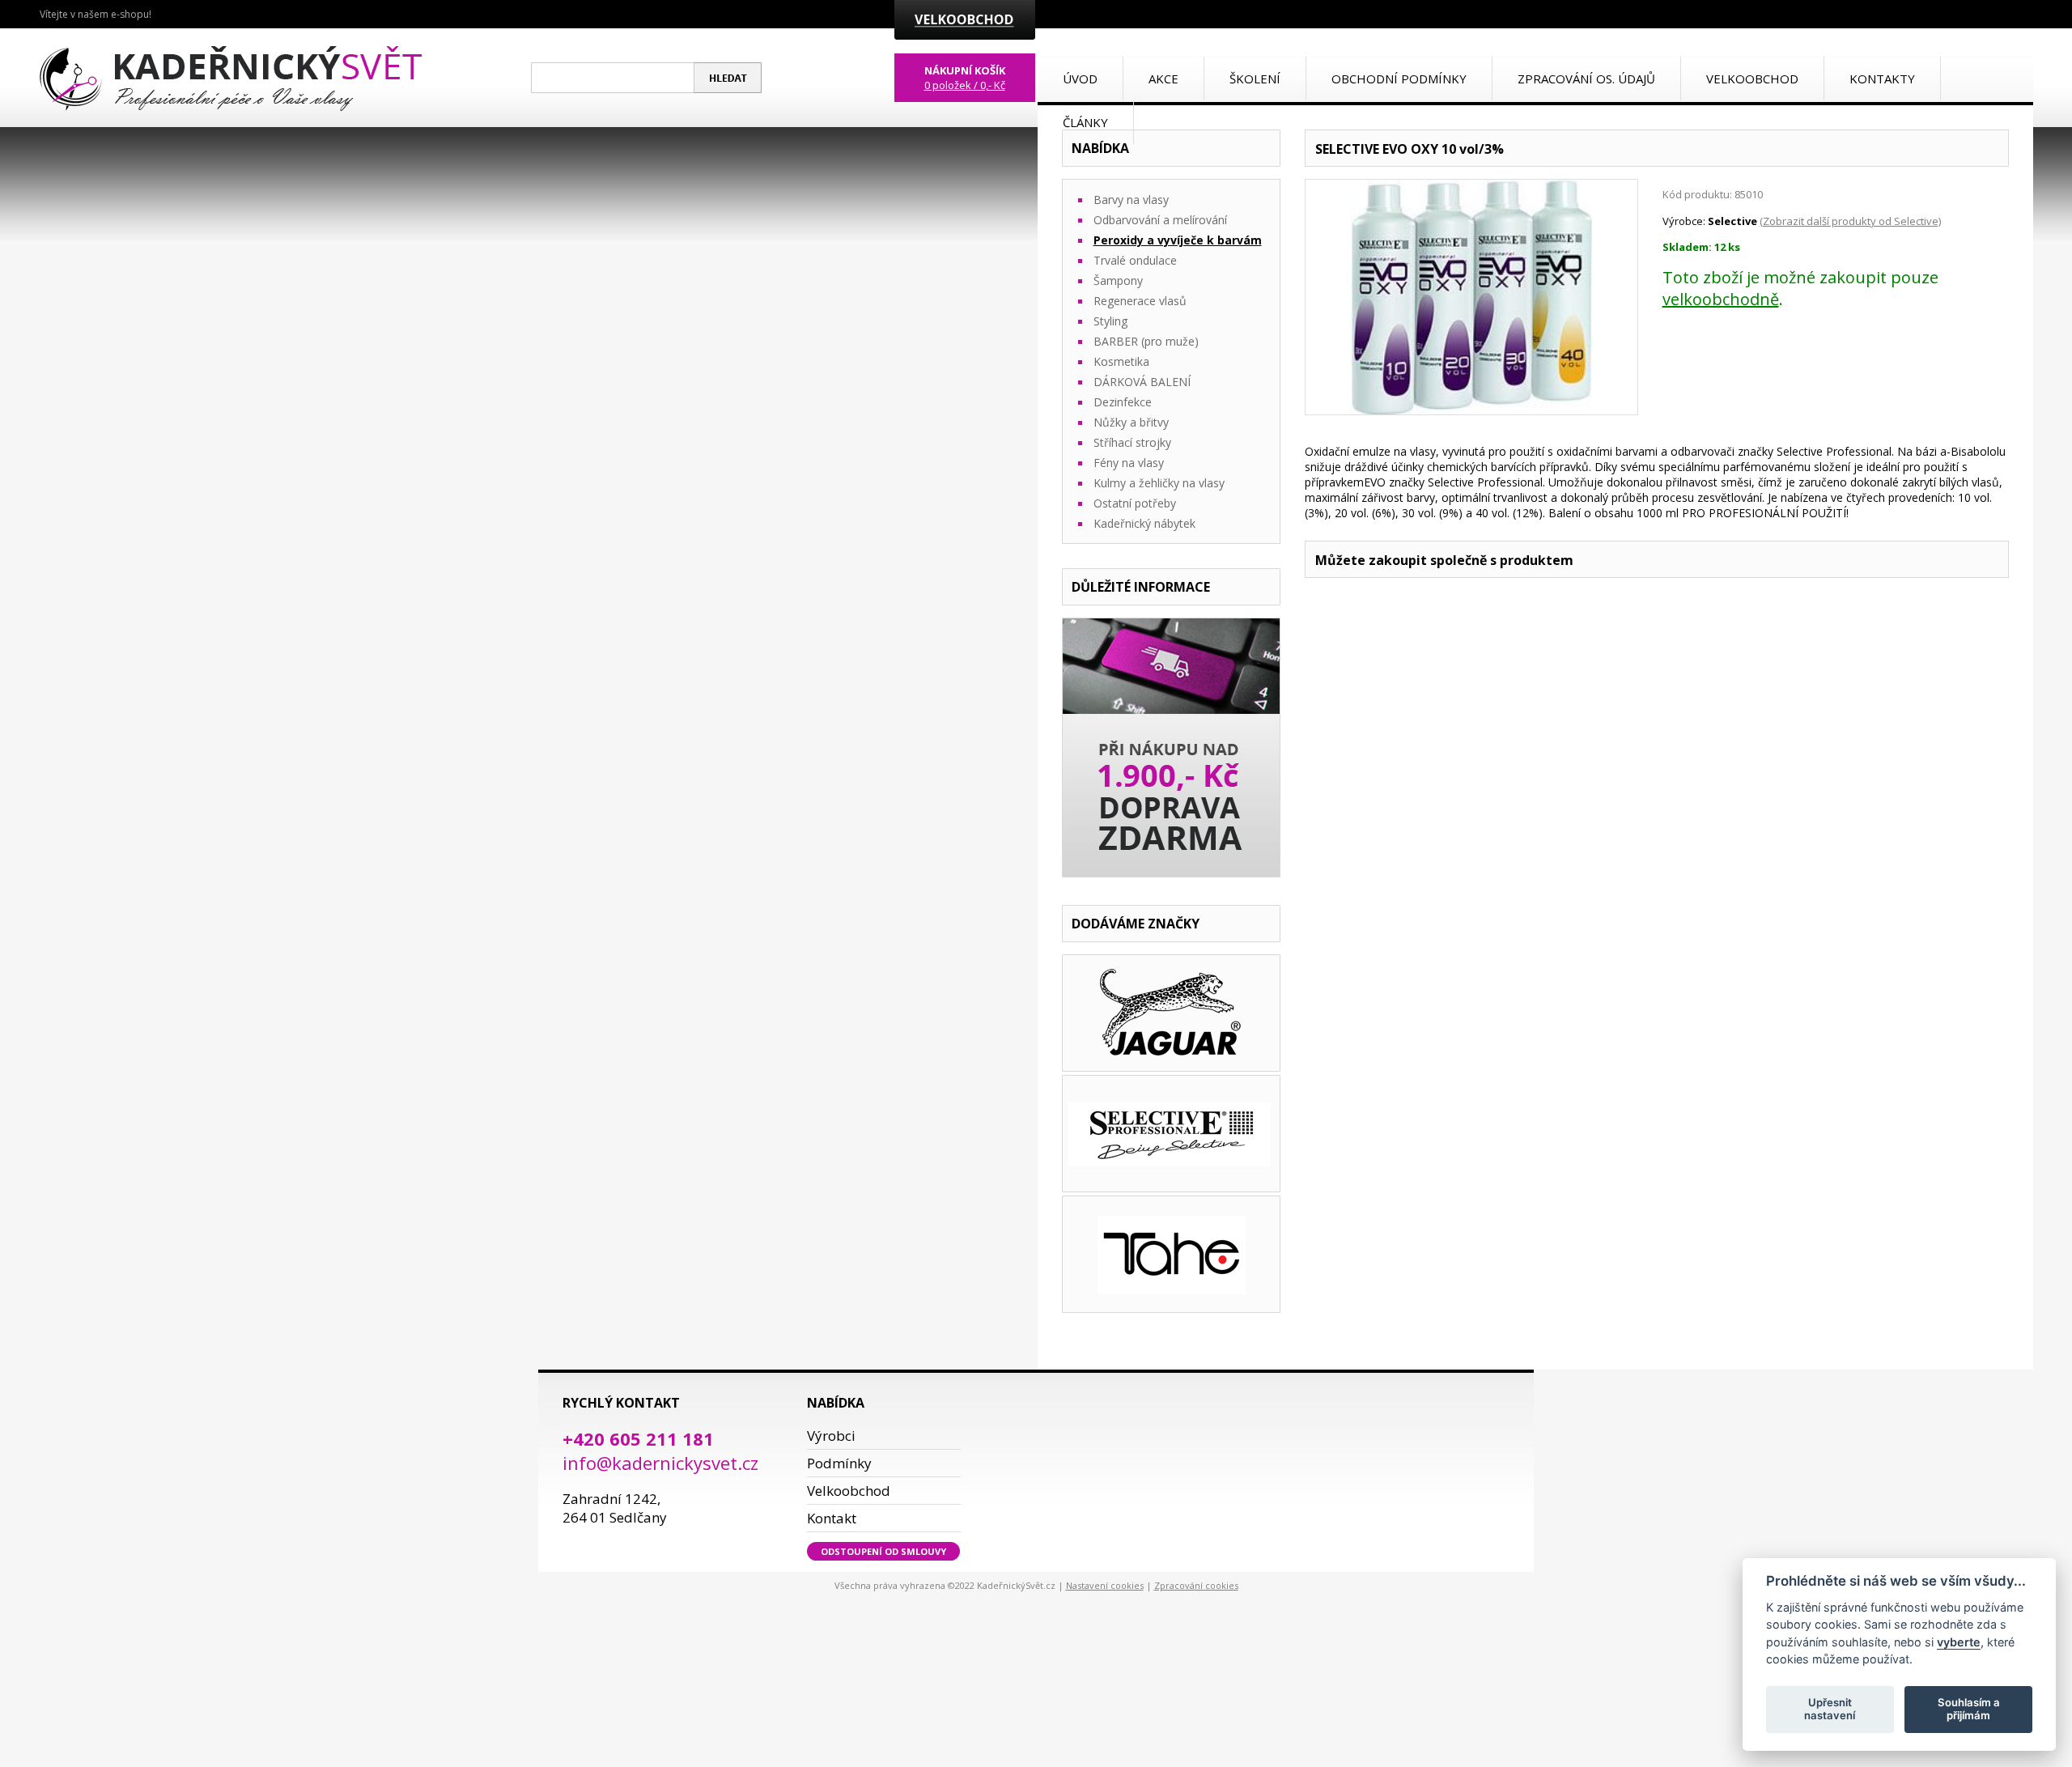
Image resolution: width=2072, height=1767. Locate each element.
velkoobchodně (1721, 299)
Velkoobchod (849, 1491)
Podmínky (839, 1463)
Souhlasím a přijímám (1969, 1709)
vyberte (1959, 1641)
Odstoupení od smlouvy (883, 1551)
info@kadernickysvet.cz (660, 1463)
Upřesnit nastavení (1830, 1709)
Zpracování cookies (1196, 1585)
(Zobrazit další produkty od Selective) (1850, 221)
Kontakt (832, 1518)
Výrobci (831, 1436)
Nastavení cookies (1105, 1585)
